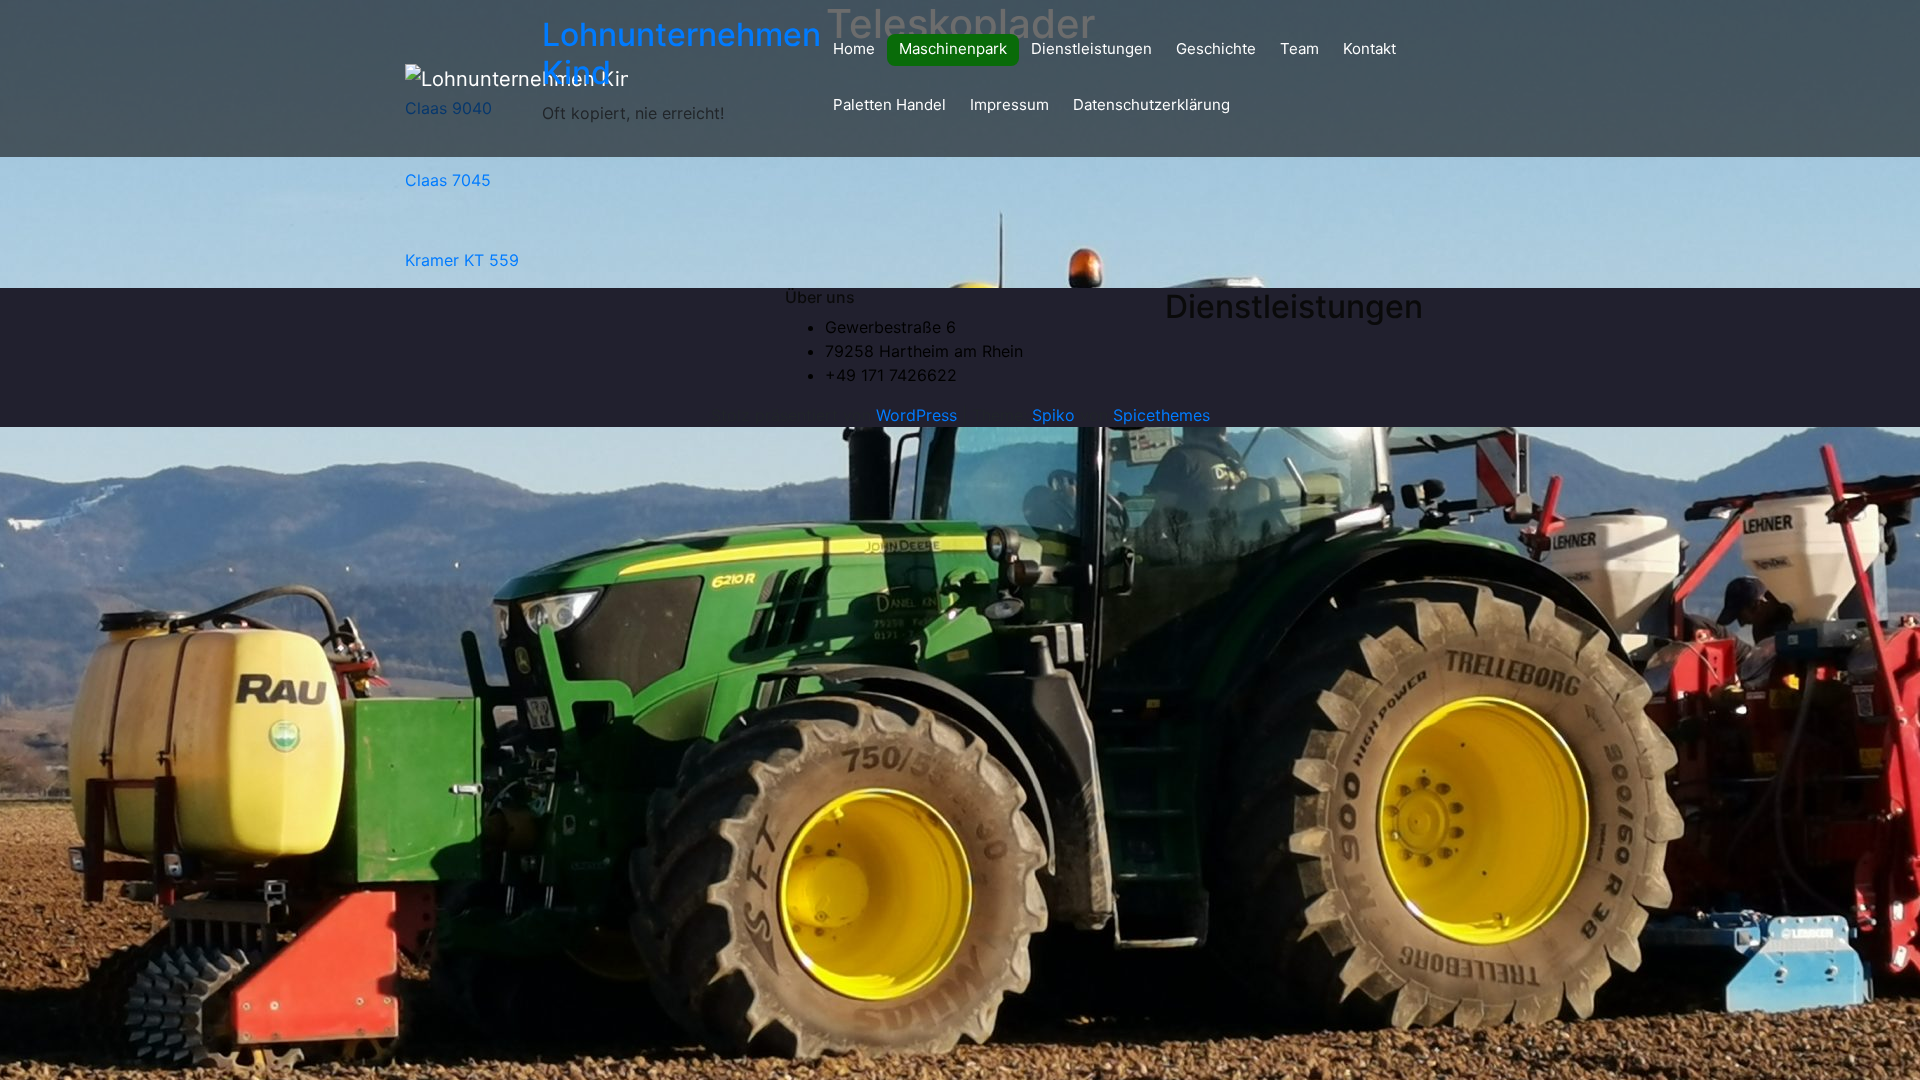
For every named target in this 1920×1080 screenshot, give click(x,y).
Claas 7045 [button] (448, 180)
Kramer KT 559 (462, 260)
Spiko (1053, 415)
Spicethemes (1161, 415)
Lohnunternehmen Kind (681, 53)
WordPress (916, 415)
